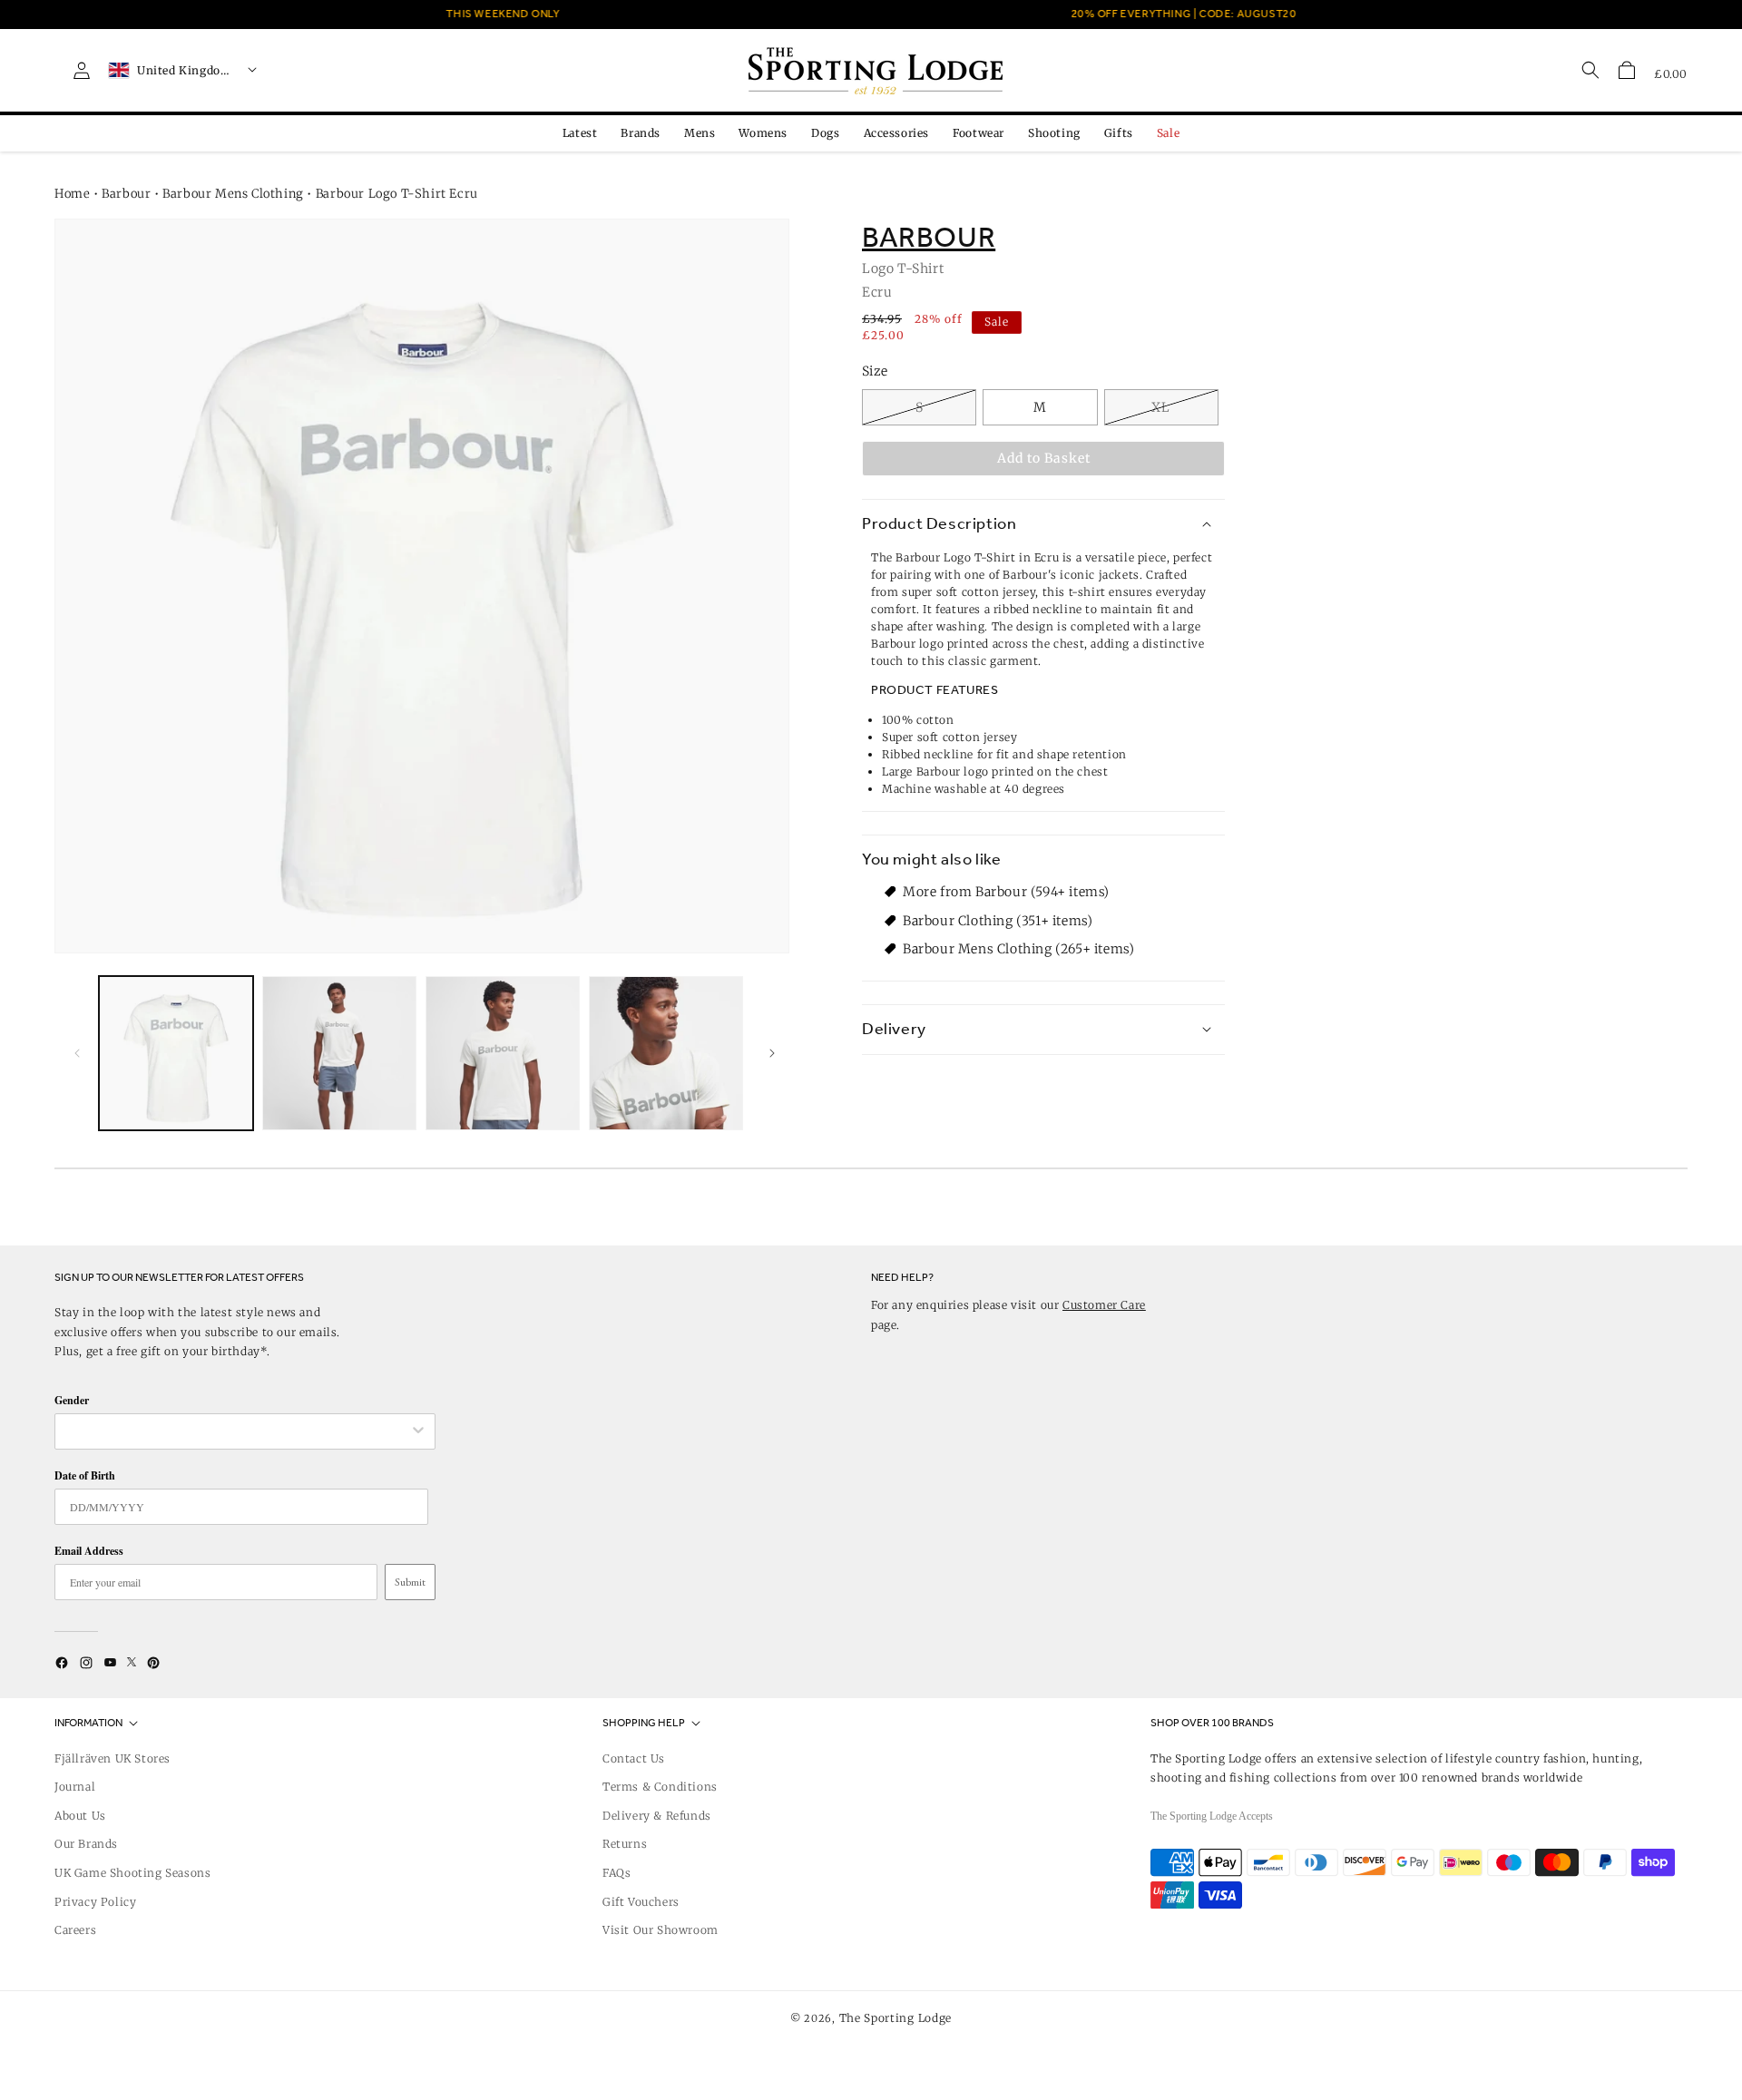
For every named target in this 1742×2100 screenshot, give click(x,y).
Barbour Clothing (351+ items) (998, 920)
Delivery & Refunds (657, 1816)
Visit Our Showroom (661, 1930)
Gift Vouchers (641, 1902)
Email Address (89, 1551)
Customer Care (1104, 1305)
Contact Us (634, 1758)
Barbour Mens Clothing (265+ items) (1018, 949)
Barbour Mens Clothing (233, 194)
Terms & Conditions (660, 1787)
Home (72, 194)
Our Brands (86, 1844)
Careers (75, 1930)
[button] (1627, 70)
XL (1161, 407)
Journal (75, 1787)
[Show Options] (418, 1431)
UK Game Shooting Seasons (132, 1873)
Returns (625, 1844)
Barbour (126, 194)
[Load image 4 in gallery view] (666, 1053)
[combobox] (236, 1431)
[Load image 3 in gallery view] (503, 1053)
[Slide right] (769, 1053)
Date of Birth (85, 1475)
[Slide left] (74, 1053)
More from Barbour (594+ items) (1006, 892)
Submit (410, 1582)
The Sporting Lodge (896, 2018)
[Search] (1590, 70)
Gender (72, 1400)
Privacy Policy (95, 1902)
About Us (80, 1816)
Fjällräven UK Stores (113, 1758)
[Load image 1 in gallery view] (176, 1053)
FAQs (617, 1873)
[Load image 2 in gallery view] (339, 1053)
